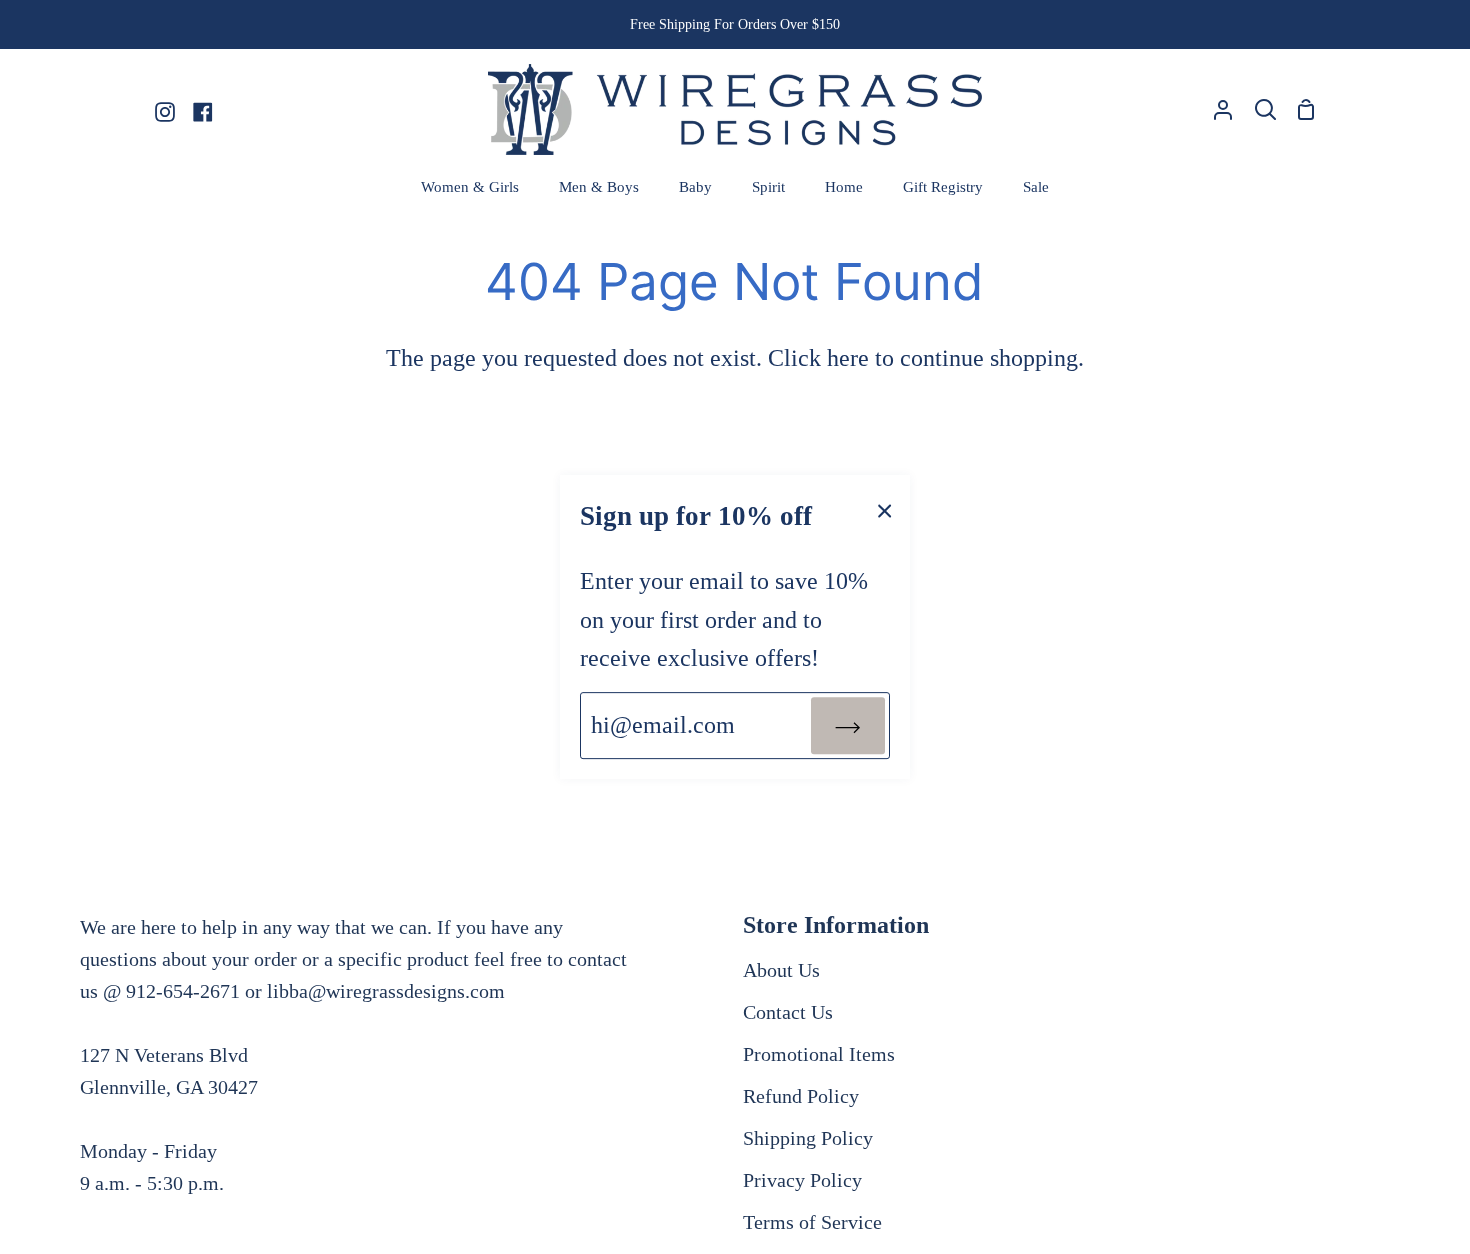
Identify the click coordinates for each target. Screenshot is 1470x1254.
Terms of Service (812, 1222)
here (848, 358)
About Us (781, 970)
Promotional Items (819, 1054)
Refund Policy (801, 1096)
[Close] (885, 509)
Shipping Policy (808, 1138)
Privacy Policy (802, 1180)
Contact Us (788, 1012)
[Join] (848, 725)
